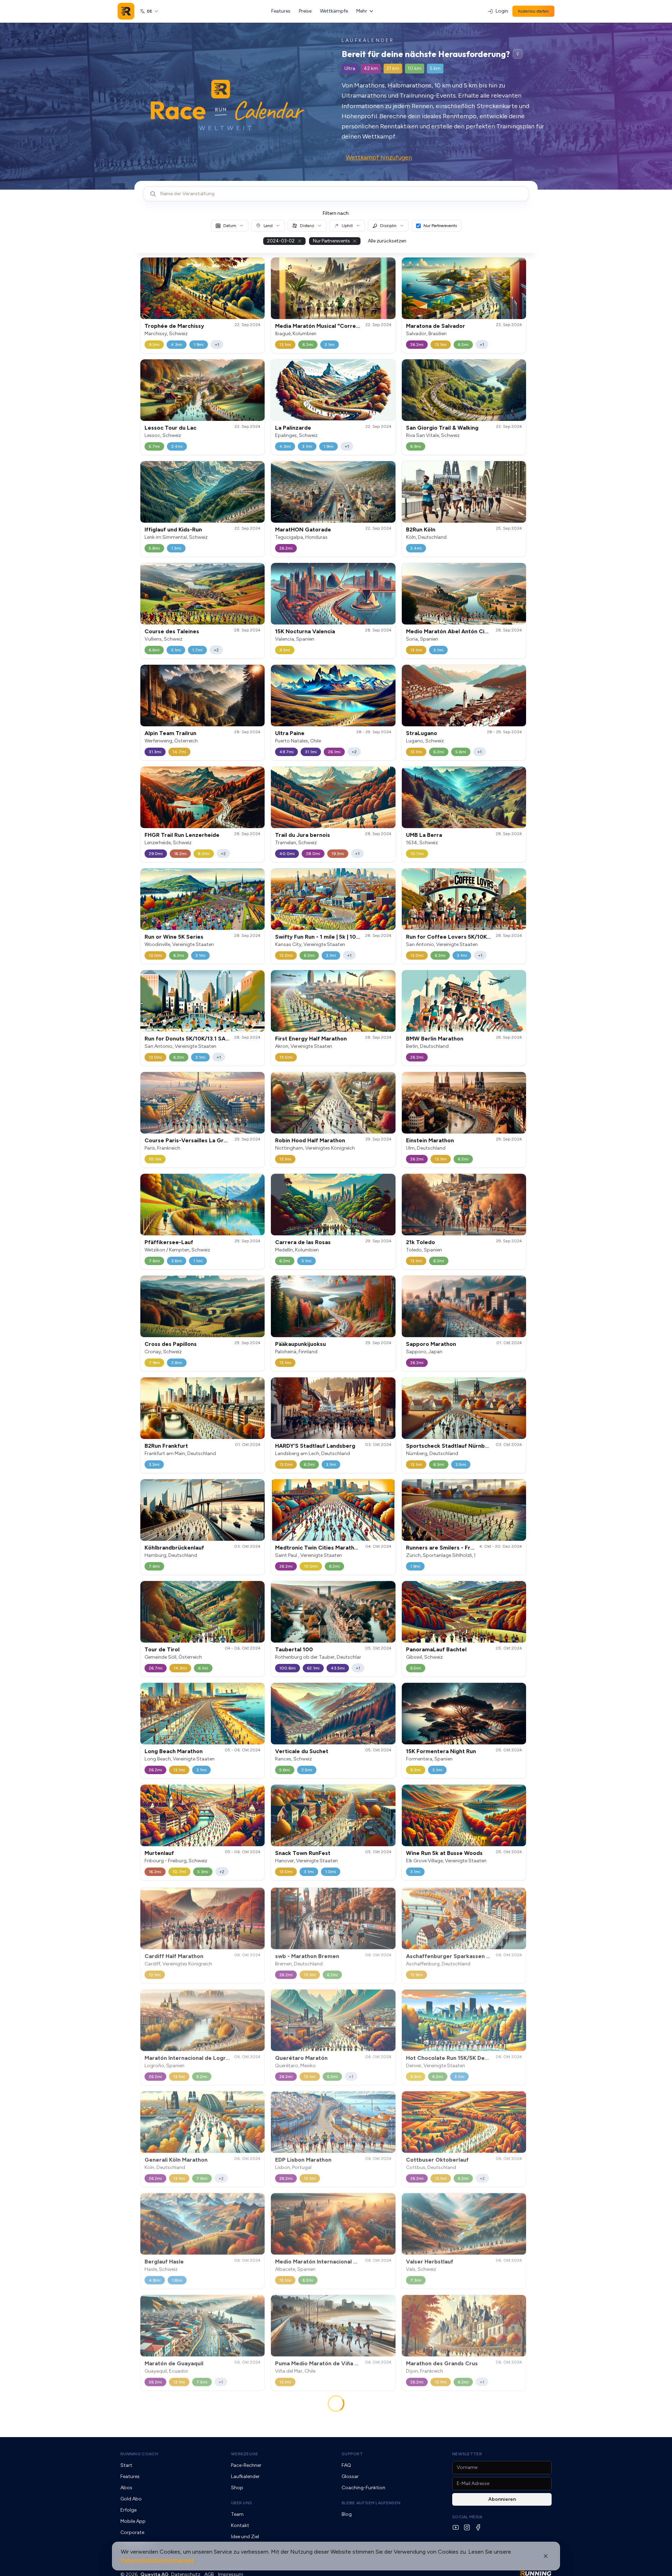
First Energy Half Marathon (311, 1039)
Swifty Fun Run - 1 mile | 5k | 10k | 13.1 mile (330, 937)
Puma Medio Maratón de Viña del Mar (325, 2362)
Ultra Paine (290, 733)
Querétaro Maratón (301, 2057)
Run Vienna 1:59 (427, 2571)
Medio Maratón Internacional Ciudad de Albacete (341, 2260)
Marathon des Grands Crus (442, 2362)
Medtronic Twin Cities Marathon (318, 1548)
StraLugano (422, 733)
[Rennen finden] (518, 54)
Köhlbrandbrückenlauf (174, 1548)
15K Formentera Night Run (441, 1751)
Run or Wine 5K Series (174, 937)
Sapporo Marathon (431, 1344)
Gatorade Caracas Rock (438, 2469)
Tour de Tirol (162, 1649)
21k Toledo (421, 1242)
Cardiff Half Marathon (174, 1955)
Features (281, 11)
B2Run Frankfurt (166, 1446)
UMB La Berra (424, 835)
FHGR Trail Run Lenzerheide (182, 835)
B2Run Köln (421, 530)
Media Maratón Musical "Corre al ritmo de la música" (345, 326)
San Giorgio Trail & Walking (442, 428)
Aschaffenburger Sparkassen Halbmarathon (465, 1955)
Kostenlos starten (533, 11)
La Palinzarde (293, 428)
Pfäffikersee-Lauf (169, 1242)
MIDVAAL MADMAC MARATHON (187, 2469)
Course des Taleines (172, 631)
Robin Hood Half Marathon (310, 1140)
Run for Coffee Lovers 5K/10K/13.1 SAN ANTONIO (473, 937)
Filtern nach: (336, 213)
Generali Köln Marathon (176, 2158)
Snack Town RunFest (303, 1853)
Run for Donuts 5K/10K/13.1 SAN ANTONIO (201, 1039)
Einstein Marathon (430, 1140)
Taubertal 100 (294, 1649)
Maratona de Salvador (436, 326)
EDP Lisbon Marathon (303, 2158)
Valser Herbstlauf (430, 2260)
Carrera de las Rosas (303, 1242)
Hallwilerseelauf (297, 2571)
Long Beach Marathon (174, 1751)
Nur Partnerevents (440, 226)
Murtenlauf (159, 1853)
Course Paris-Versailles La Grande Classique (204, 1140)
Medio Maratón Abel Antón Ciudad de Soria (464, 631)
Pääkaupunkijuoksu (300, 1344)
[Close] (546, 2556)
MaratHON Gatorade (303, 530)
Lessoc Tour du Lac (170, 428)
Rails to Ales (291, 2469)
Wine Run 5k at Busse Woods (444, 1853)
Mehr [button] (362, 11)
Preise (305, 11)
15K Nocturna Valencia (305, 631)
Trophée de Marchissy (174, 326)
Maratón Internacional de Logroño (190, 2057)
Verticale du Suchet (302, 1751)
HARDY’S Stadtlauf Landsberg (315, 1446)
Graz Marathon (165, 2571)
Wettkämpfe (334, 11)
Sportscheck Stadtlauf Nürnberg (450, 1446)
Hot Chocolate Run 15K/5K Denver (451, 2057)
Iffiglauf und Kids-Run (173, 530)
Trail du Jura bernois (303, 835)
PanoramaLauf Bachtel (436, 1649)
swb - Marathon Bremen (307, 1955)
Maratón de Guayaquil (174, 2362)
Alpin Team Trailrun (170, 733)
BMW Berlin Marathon (435, 1039)
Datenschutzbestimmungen (158, 2560)
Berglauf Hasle (164, 2260)
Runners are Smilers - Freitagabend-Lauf (461, 1548)
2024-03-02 (281, 241)
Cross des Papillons (171, 1344)
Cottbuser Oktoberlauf (437, 2158)
